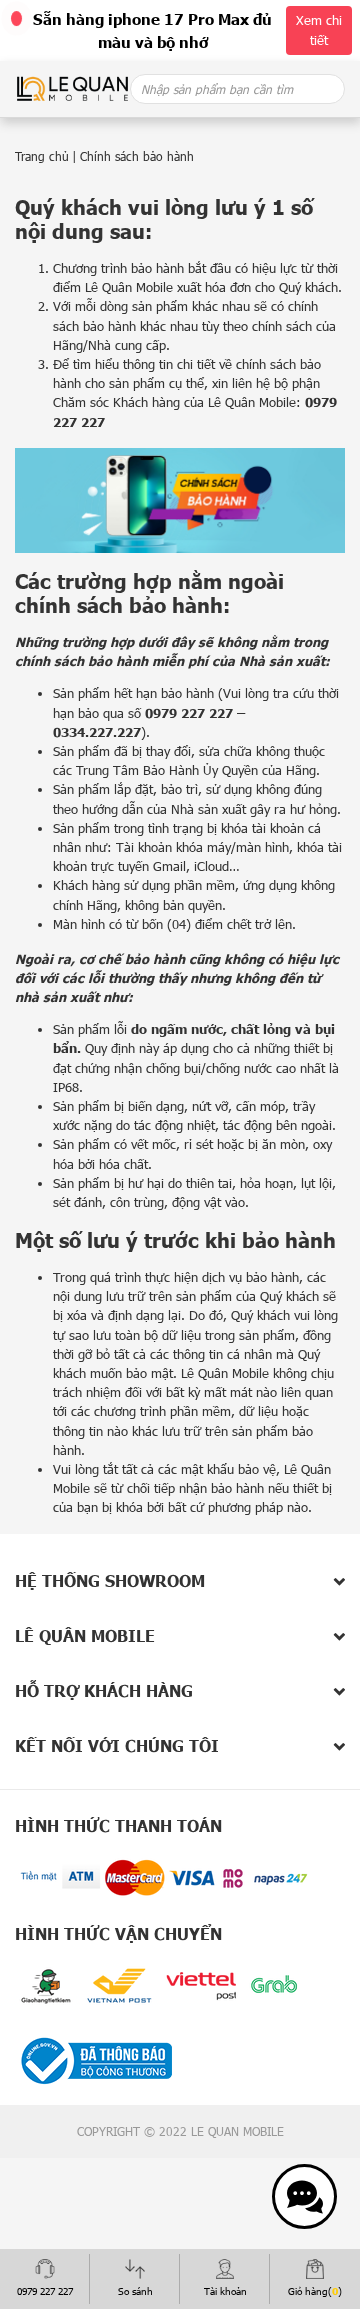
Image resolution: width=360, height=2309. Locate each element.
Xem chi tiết (319, 30)
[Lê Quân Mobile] (72, 88)
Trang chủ (42, 156)
